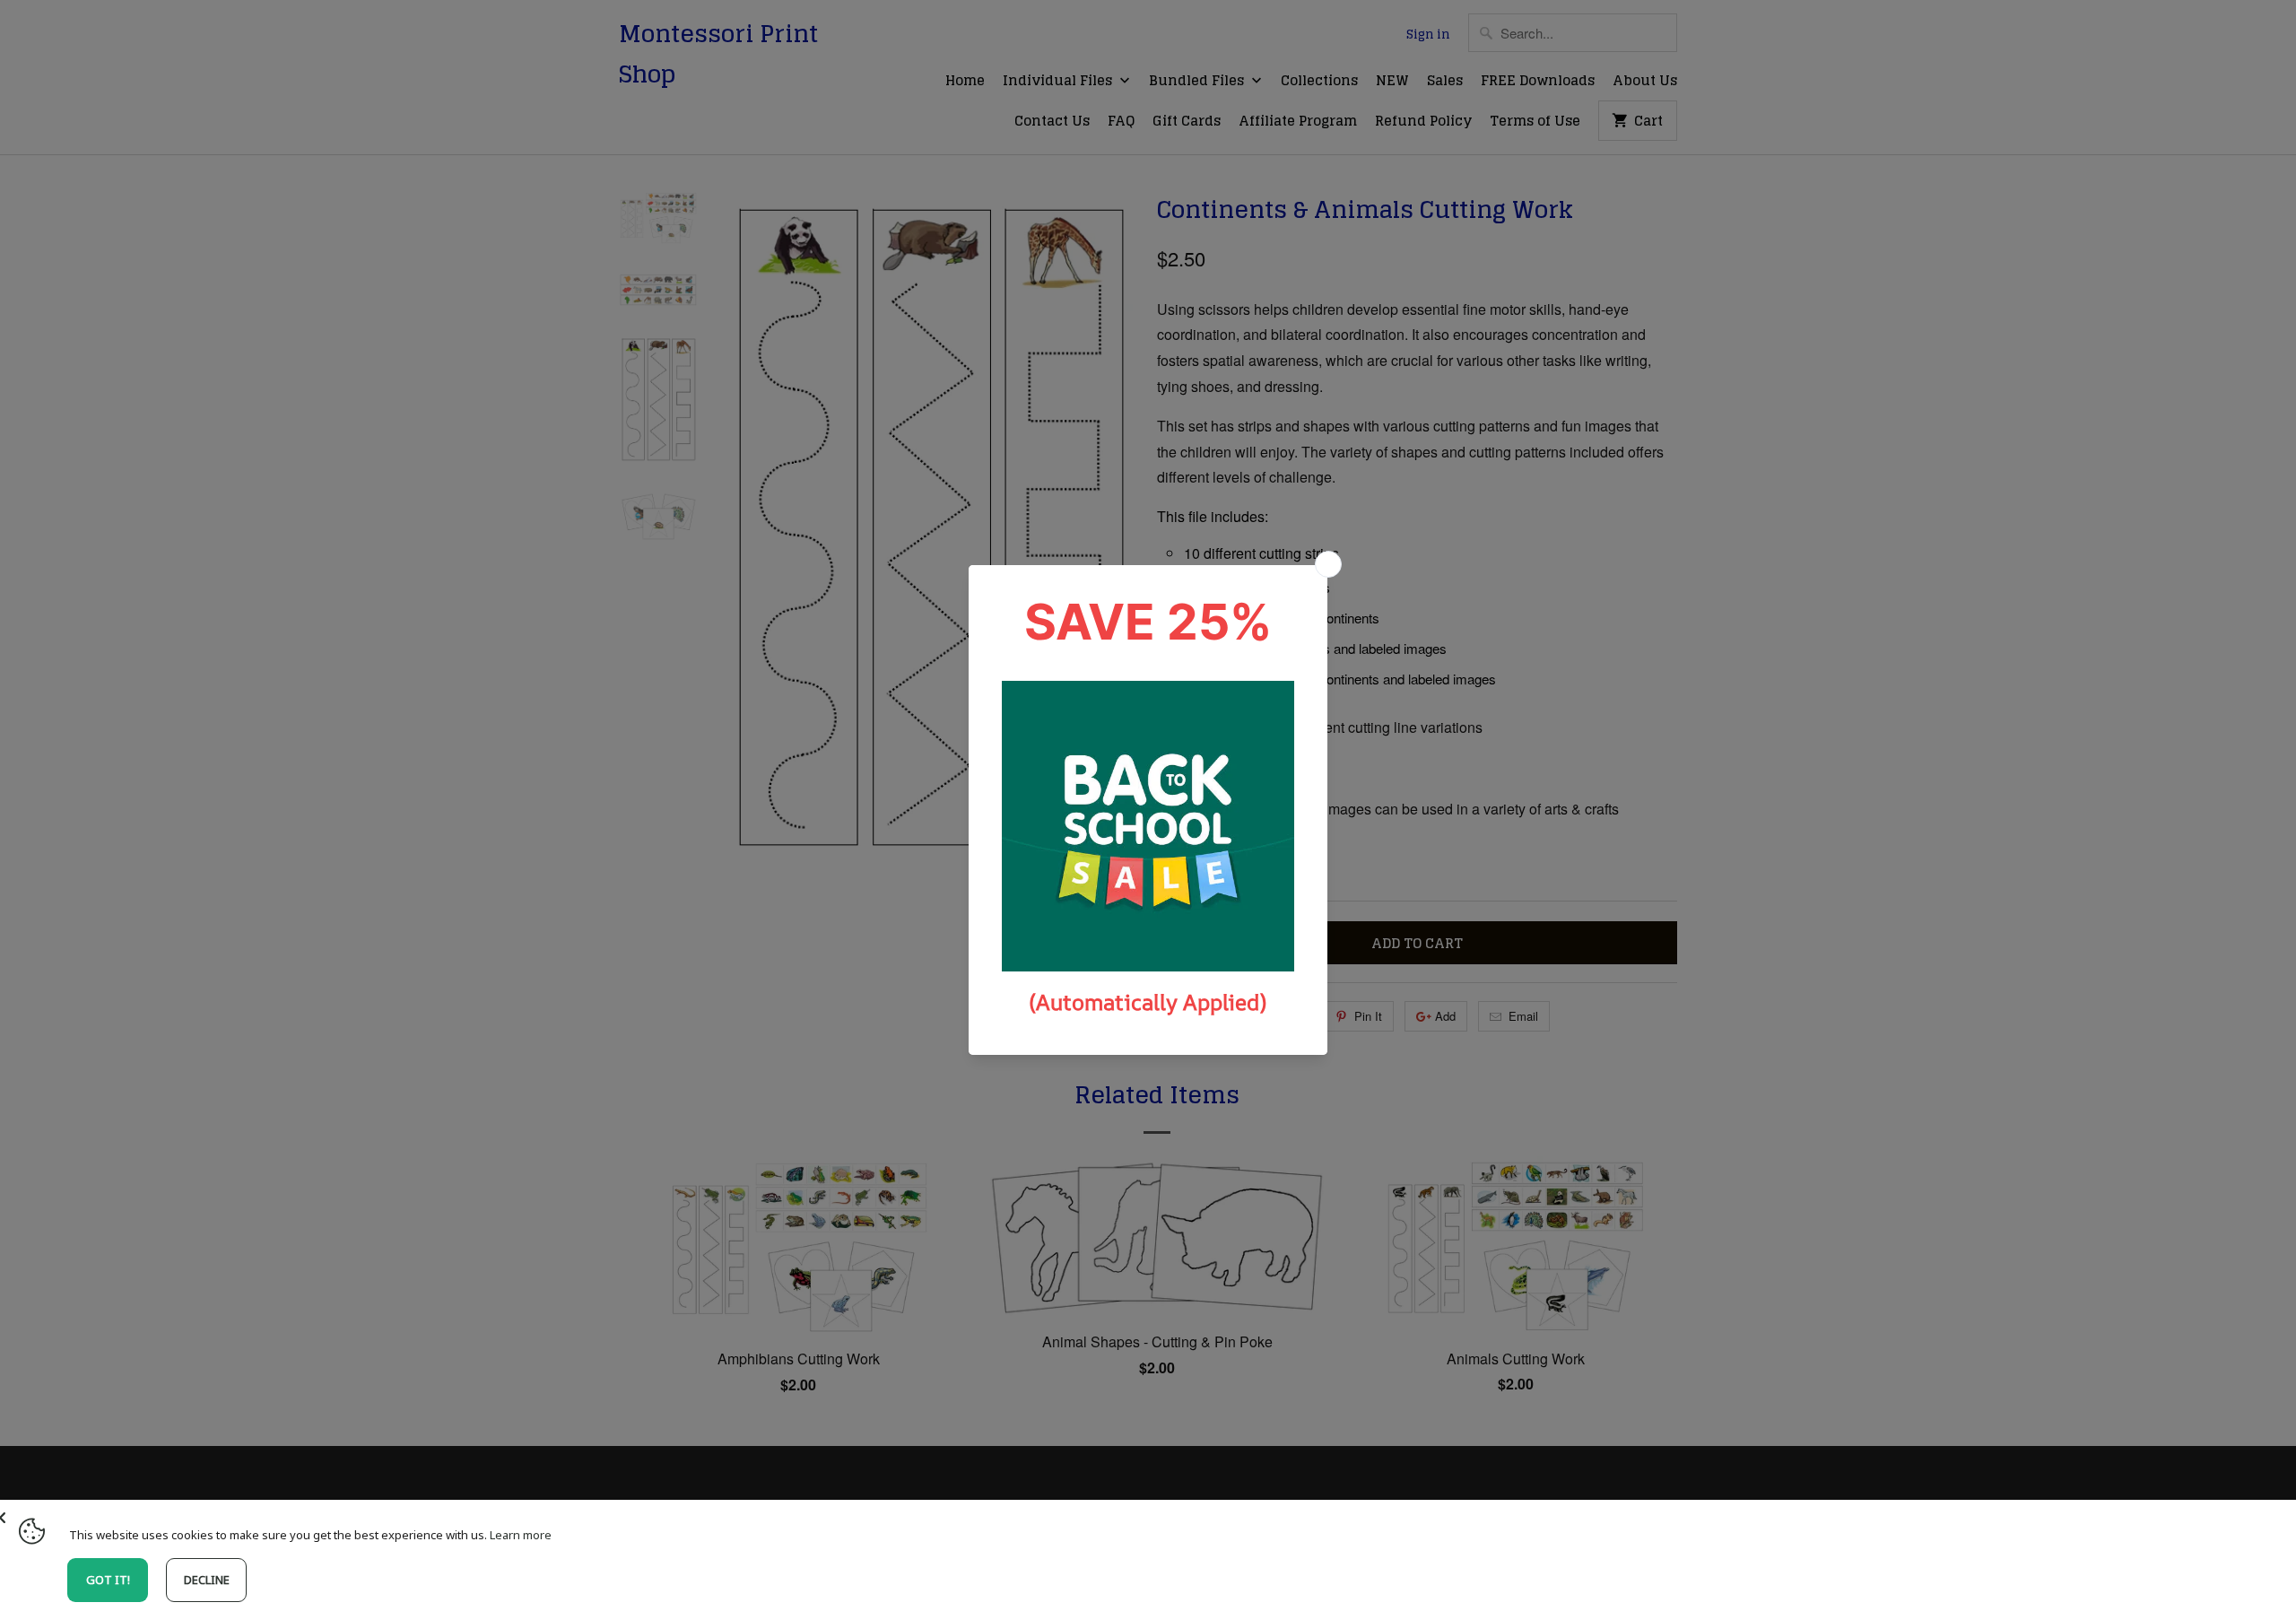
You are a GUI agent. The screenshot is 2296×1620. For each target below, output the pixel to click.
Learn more (521, 1535)
